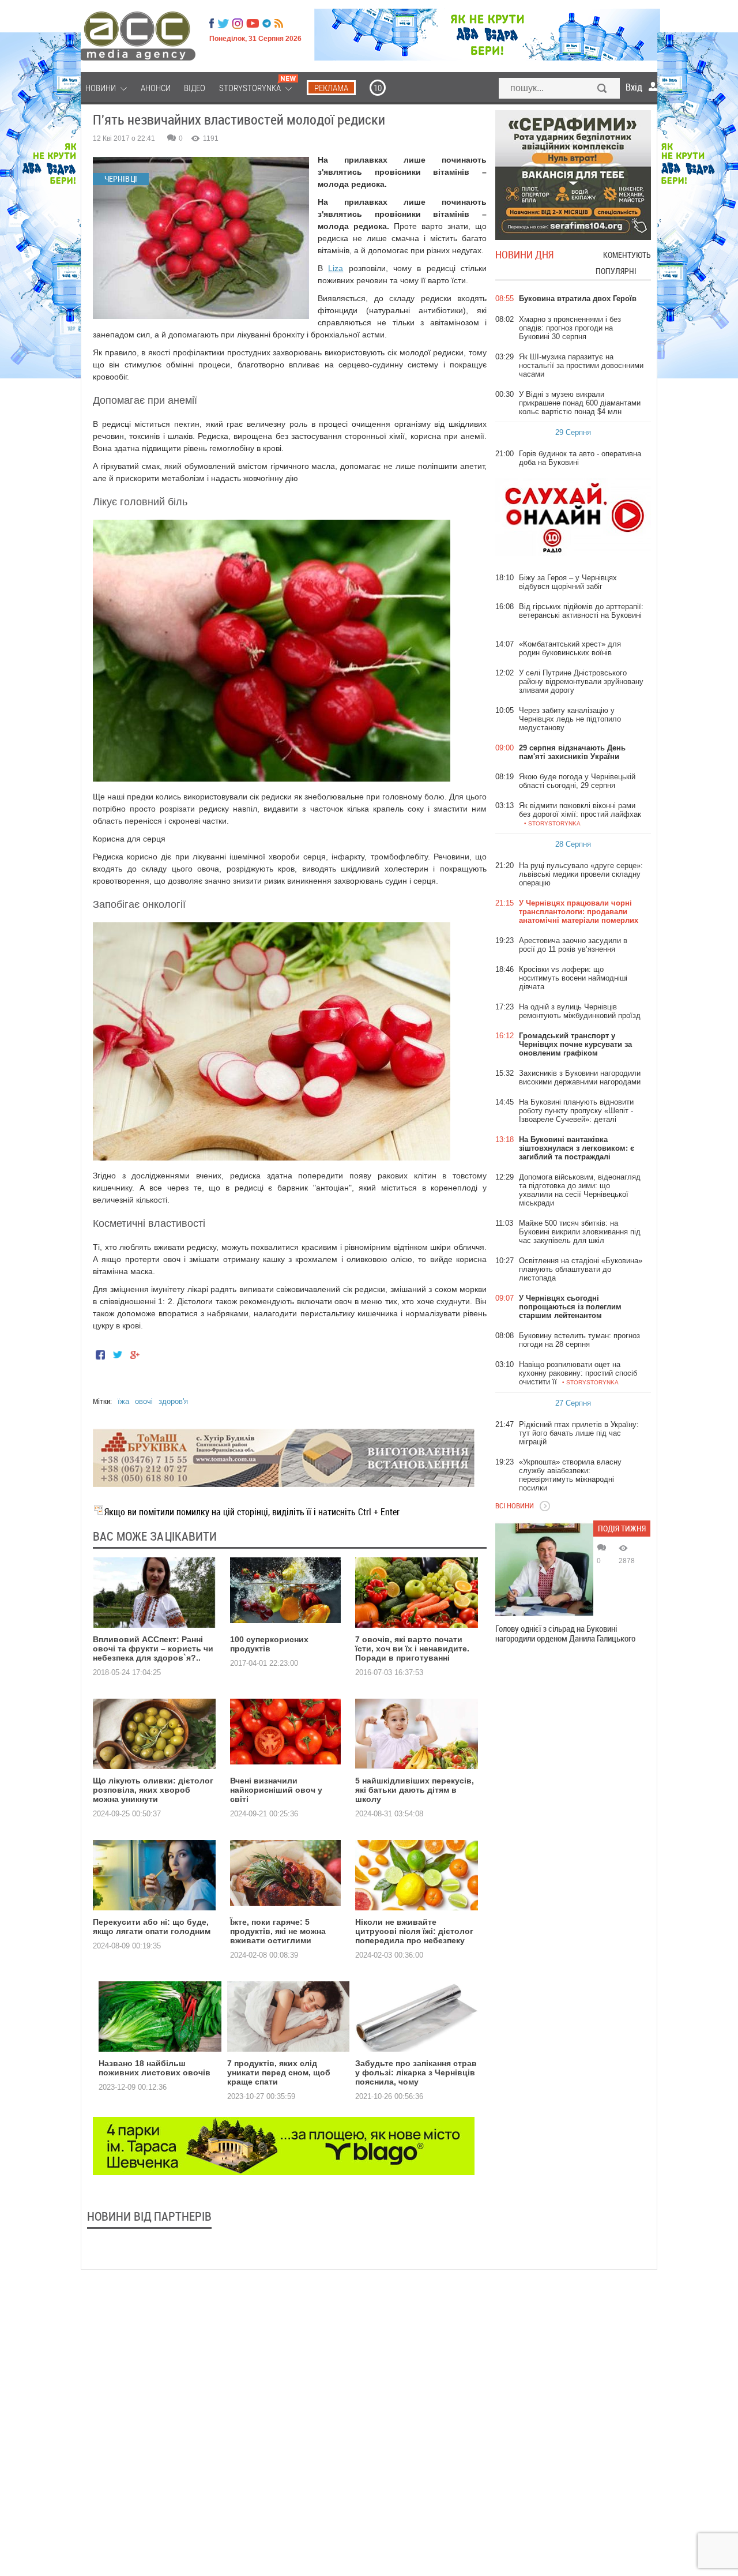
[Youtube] (253, 24)
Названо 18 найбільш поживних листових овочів (155, 2068)
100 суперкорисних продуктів (269, 1644)
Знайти (603, 89)
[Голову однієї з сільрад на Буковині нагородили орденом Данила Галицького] (544, 1569)
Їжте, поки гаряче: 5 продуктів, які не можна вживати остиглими (278, 1931)
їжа (123, 1401)
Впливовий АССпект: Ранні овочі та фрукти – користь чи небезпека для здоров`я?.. (153, 1649)
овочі (144, 1401)
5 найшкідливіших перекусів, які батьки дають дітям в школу (415, 1790)
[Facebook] (212, 24)
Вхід (634, 87)
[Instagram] (239, 24)
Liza (336, 268)
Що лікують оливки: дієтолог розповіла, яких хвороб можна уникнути (153, 1790)
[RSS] (279, 24)
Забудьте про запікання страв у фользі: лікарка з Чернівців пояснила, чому (416, 2072)
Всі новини (515, 1505)
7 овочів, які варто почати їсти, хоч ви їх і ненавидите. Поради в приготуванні (412, 1649)
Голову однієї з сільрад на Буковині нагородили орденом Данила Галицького (565, 1634)
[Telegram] (267, 24)
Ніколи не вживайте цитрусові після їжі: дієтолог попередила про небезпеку (414, 1931)
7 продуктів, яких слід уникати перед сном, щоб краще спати (279, 2072)
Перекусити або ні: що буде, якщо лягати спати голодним (152, 1927)
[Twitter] (223, 24)
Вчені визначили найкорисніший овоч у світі (276, 1790)
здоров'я (173, 1401)
